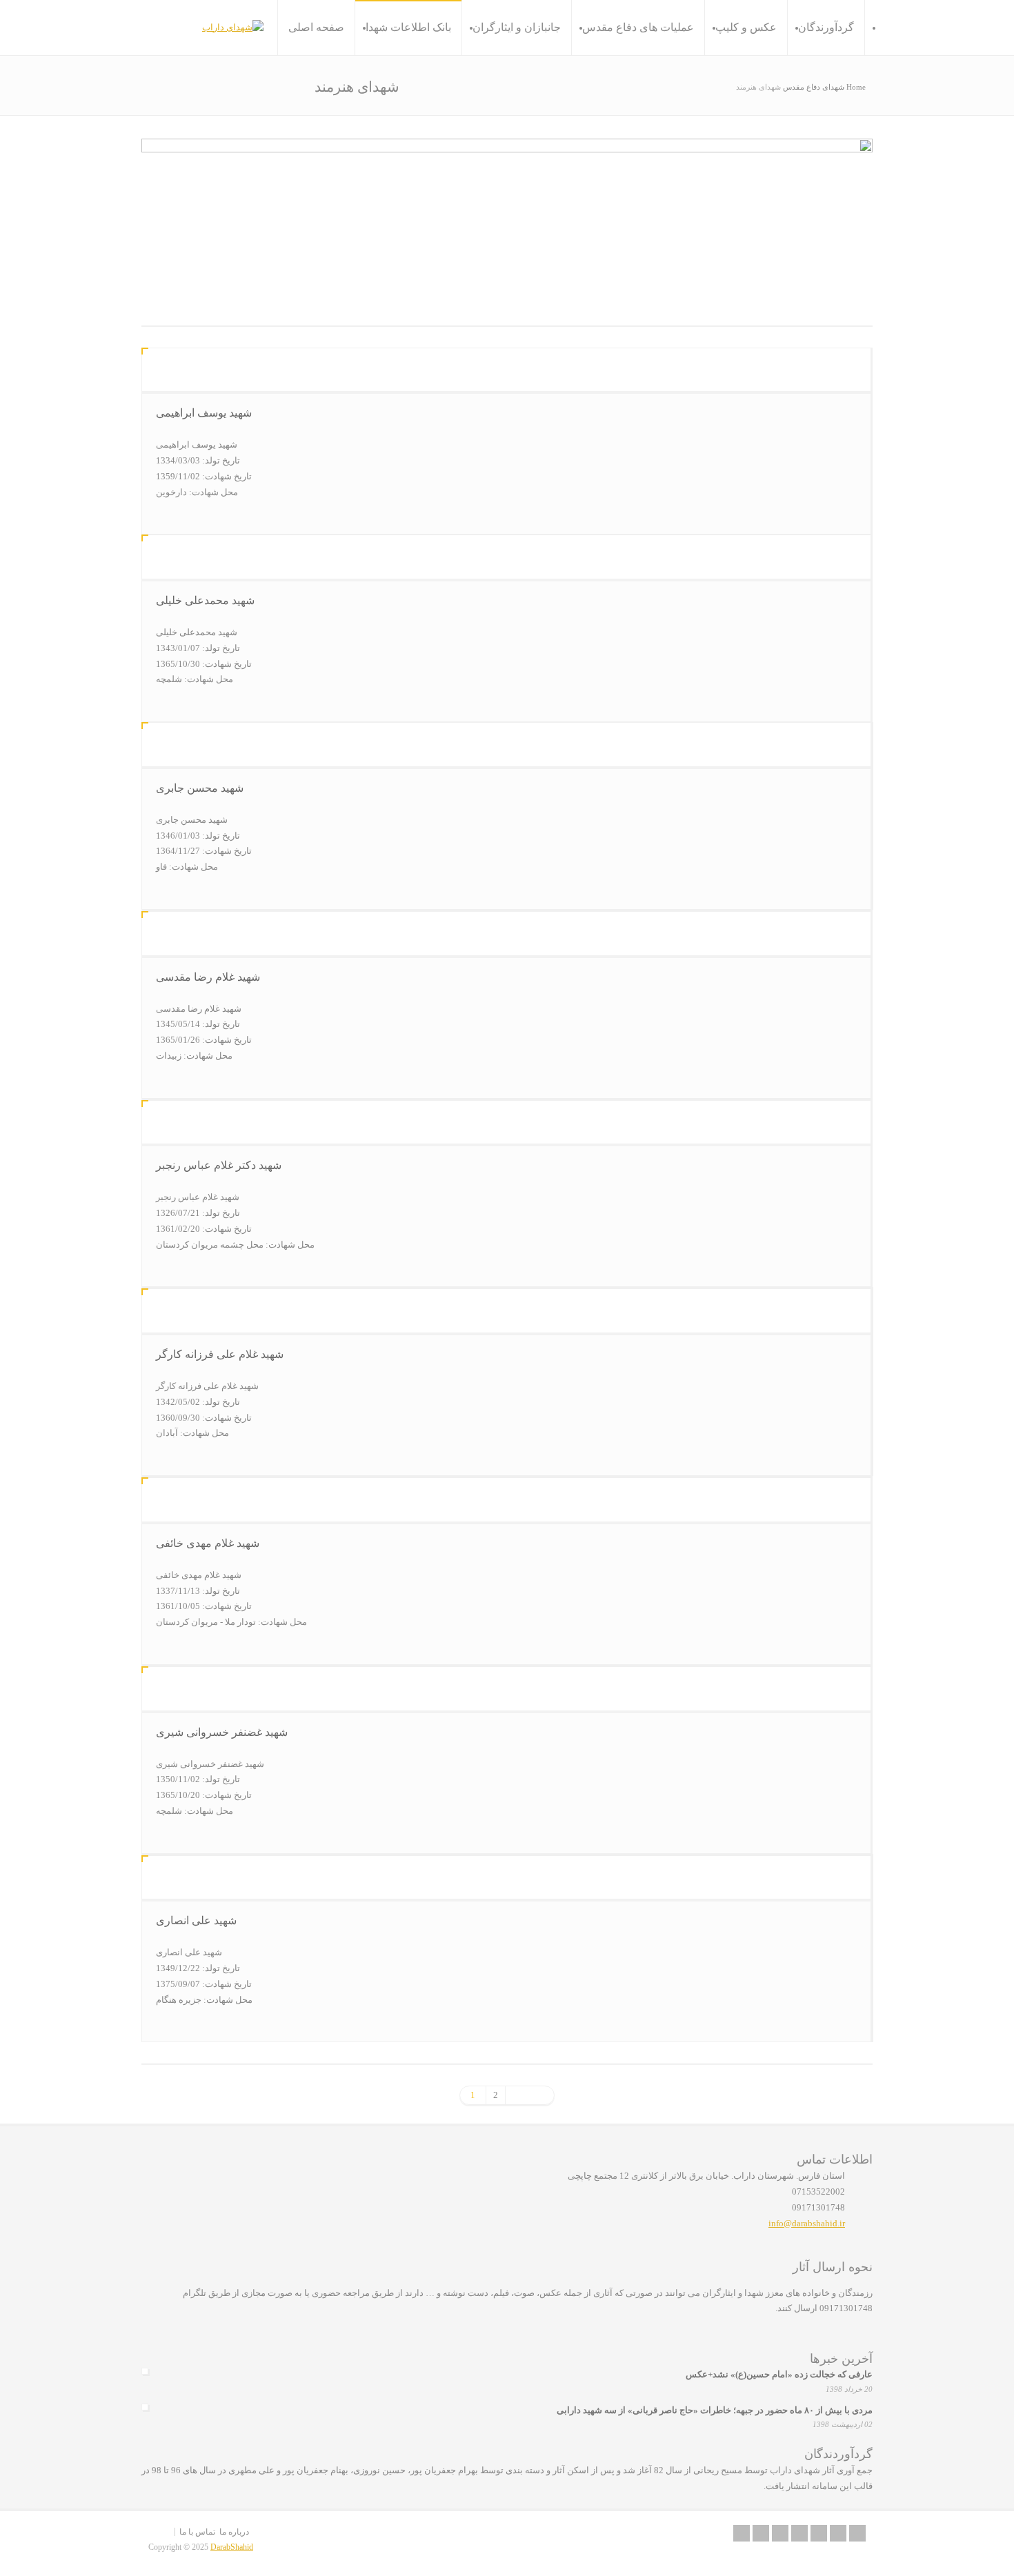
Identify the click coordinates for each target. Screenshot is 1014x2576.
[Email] (742, 2533)
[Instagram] (838, 2533)
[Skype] (819, 2533)
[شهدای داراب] (233, 28)
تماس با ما (197, 2532)
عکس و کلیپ (746, 27)
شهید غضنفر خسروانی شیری (222, 1732)
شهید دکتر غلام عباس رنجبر (219, 1165)
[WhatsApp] (857, 2533)
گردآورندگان (826, 27)
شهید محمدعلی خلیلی (205, 600)
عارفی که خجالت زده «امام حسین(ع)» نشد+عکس (779, 2374)
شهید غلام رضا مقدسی (208, 977)
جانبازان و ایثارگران (517, 27)
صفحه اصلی (316, 27)
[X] (761, 2533)
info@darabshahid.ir (807, 2223)
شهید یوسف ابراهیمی (204, 413)
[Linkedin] (799, 2533)
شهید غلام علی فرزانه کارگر (220, 1354)
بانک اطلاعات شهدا (408, 27)
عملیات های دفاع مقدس (638, 27)
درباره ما (234, 2532)
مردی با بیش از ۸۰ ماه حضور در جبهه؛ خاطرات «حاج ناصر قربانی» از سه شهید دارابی (715, 2410)
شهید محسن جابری (200, 788)
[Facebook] (780, 2533)
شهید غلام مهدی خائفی (208, 1543)
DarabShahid (232, 2547)
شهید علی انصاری (196, 1920)
